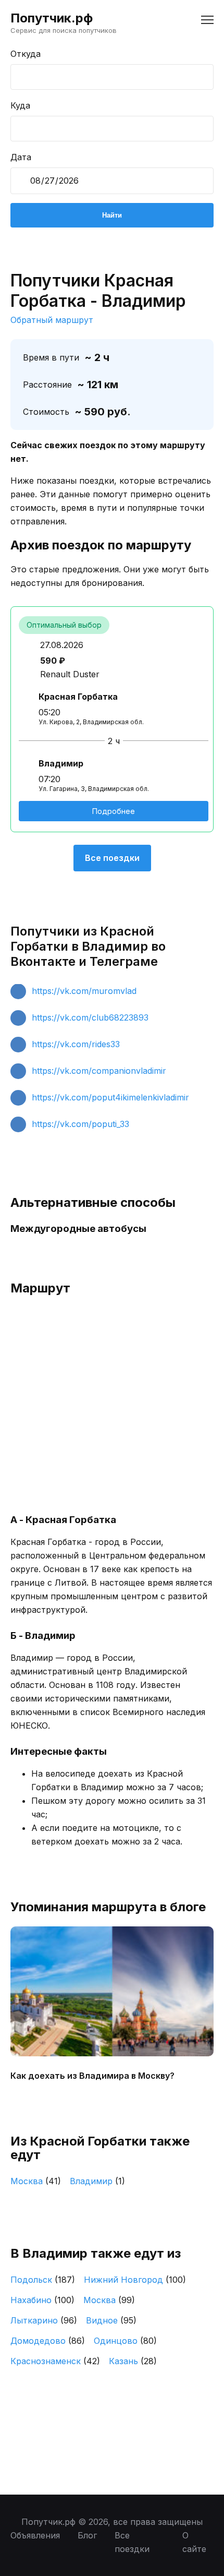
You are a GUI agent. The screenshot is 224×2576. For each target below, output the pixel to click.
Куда (20, 105)
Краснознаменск (55, 2361)
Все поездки (112, 858)
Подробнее (114, 811)
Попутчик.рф (52, 18)
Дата (21, 157)
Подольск (43, 2280)
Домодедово (48, 2341)
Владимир (97, 2181)
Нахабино (42, 2300)
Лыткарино (44, 2320)
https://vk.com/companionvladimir (99, 1071)
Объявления (35, 2535)
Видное (111, 2320)
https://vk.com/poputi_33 (80, 1124)
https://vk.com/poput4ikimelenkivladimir (110, 1097)
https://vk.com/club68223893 (90, 1017)
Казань (133, 2361)
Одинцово (125, 2341)
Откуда (26, 54)
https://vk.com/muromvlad (84, 991)
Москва (36, 2181)
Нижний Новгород (135, 2280)
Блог (87, 2535)
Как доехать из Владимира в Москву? (92, 2076)
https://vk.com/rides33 (76, 1044)
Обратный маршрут (52, 320)
